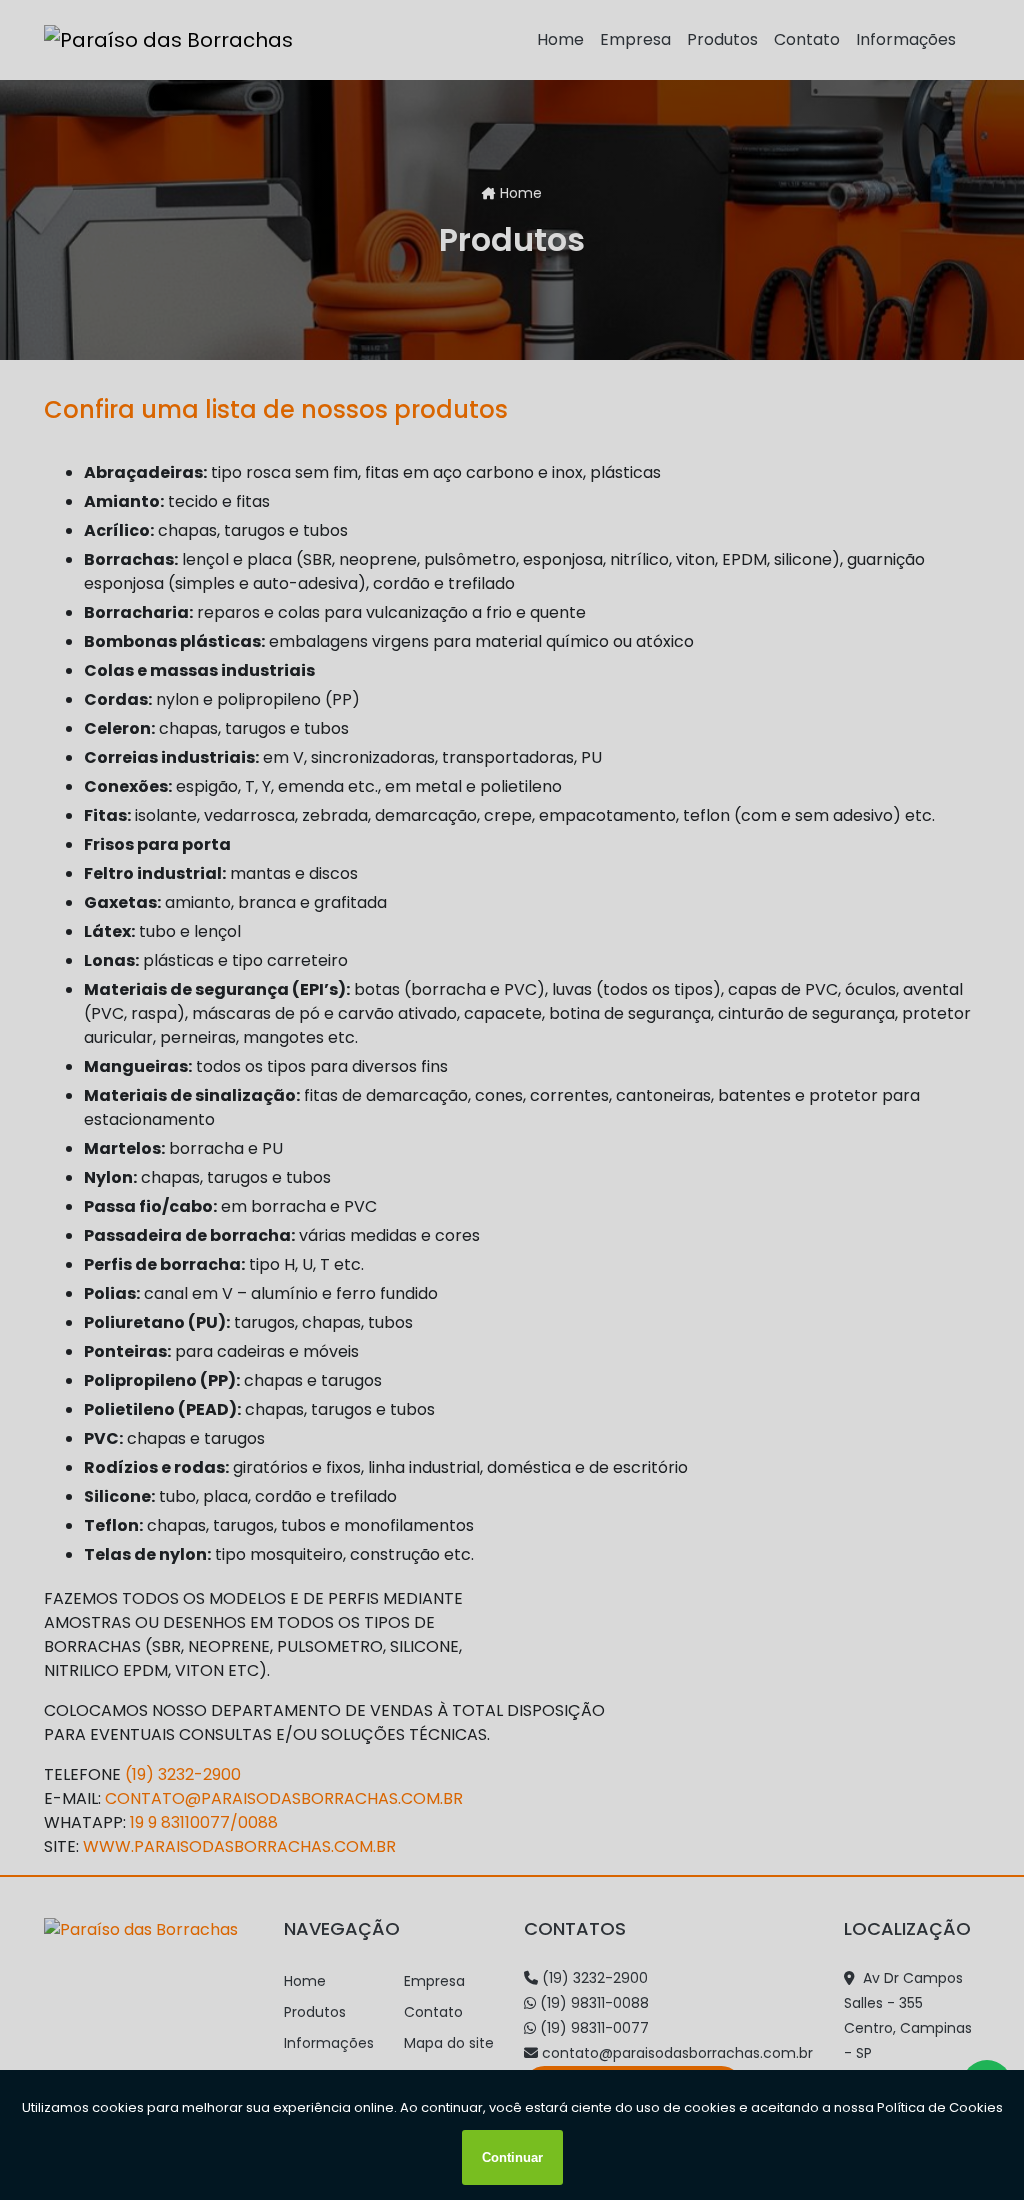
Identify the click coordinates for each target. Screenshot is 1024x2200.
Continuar (512, 2157)
